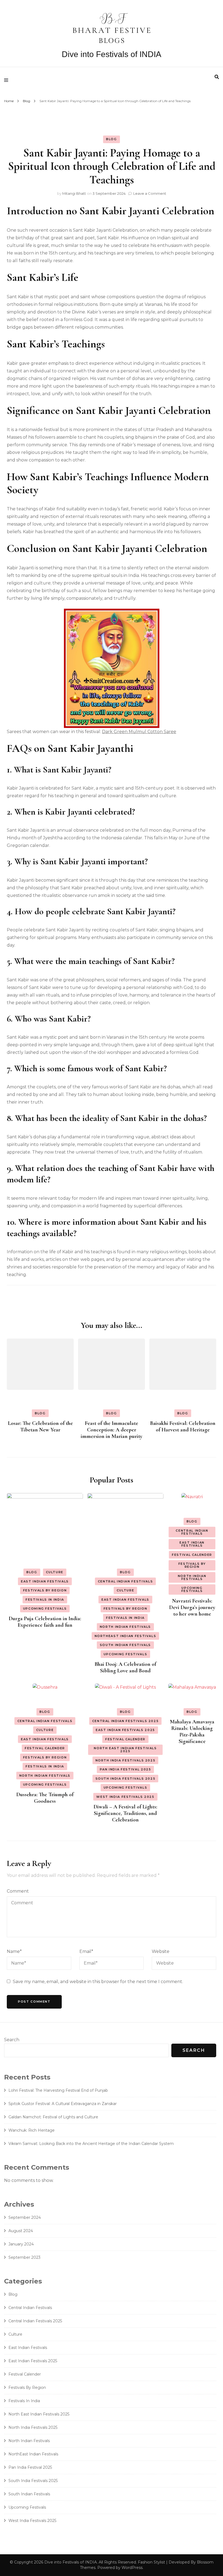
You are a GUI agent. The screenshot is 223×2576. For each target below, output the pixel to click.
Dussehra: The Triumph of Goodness (45, 1798)
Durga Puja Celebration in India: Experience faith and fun (45, 1622)
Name (14, 1951)
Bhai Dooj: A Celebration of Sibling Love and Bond (125, 1667)
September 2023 (24, 2257)
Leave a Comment (150, 193)
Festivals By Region (45, 1590)
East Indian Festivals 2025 (125, 1730)
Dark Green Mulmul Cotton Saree (139, 732)
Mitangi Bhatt (74, 193)
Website (161, 1951)
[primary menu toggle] (7, 80)
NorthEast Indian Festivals (126, 1636)
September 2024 (25, 2217)
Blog (112, 139)
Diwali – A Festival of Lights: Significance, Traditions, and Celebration (125, 1813)
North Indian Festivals (125, 1627)
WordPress (132, 2568)
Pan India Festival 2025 (126, 1769)
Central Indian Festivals (126, 1581)
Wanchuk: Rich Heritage (32, 2130)
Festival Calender (192, 1555)
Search (12, 2040)
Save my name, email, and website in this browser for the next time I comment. (98, 1982)
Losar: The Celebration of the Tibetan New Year (40, 1427)
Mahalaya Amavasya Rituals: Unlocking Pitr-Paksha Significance (192, 1732)
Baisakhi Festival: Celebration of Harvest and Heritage (183, 1427)
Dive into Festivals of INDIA (112, 54)
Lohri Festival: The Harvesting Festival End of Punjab (58, 2090)
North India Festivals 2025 (126, 1760)
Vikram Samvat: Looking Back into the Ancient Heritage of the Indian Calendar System (91, 2144)
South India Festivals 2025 (126, 1779)
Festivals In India (45, 1600)
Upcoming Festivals (45, 1609)
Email (86, 1951)
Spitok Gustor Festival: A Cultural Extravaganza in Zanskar (63, 2104)
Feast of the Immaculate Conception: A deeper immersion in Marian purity (112, 1430)
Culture (55, 1572)
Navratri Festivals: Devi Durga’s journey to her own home (192, 1607)
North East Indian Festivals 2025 (125, 1750)
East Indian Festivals (45, 1581)
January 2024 (21, 2244)
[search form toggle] (217, 77)
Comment (18, 1891)
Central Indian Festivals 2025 (126, 1721)
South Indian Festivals (125, 1645)
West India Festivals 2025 (125, 1797)
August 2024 (21, 2231)
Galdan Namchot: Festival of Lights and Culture (53, 2117)
